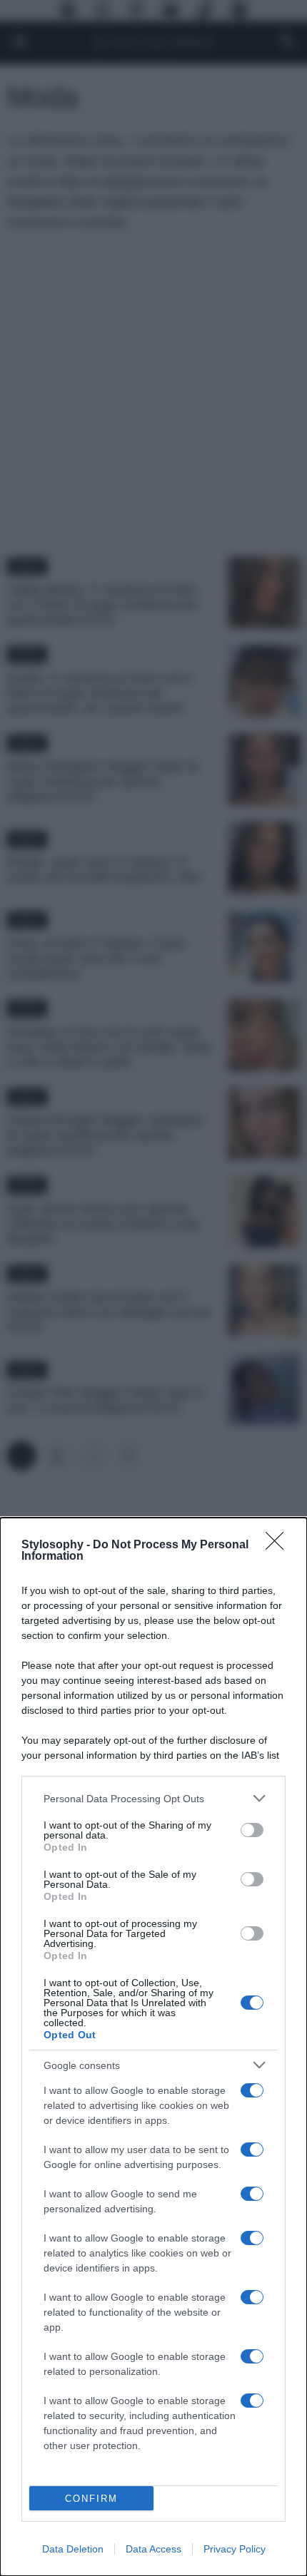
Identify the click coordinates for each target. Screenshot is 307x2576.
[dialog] (153, 2047)
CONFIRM (91, 2499)
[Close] (279, 1545)
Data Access (153, 2549)
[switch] (252, 1830)
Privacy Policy (235, 2549)
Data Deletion (73, 2549)
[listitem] (153, 1798)
